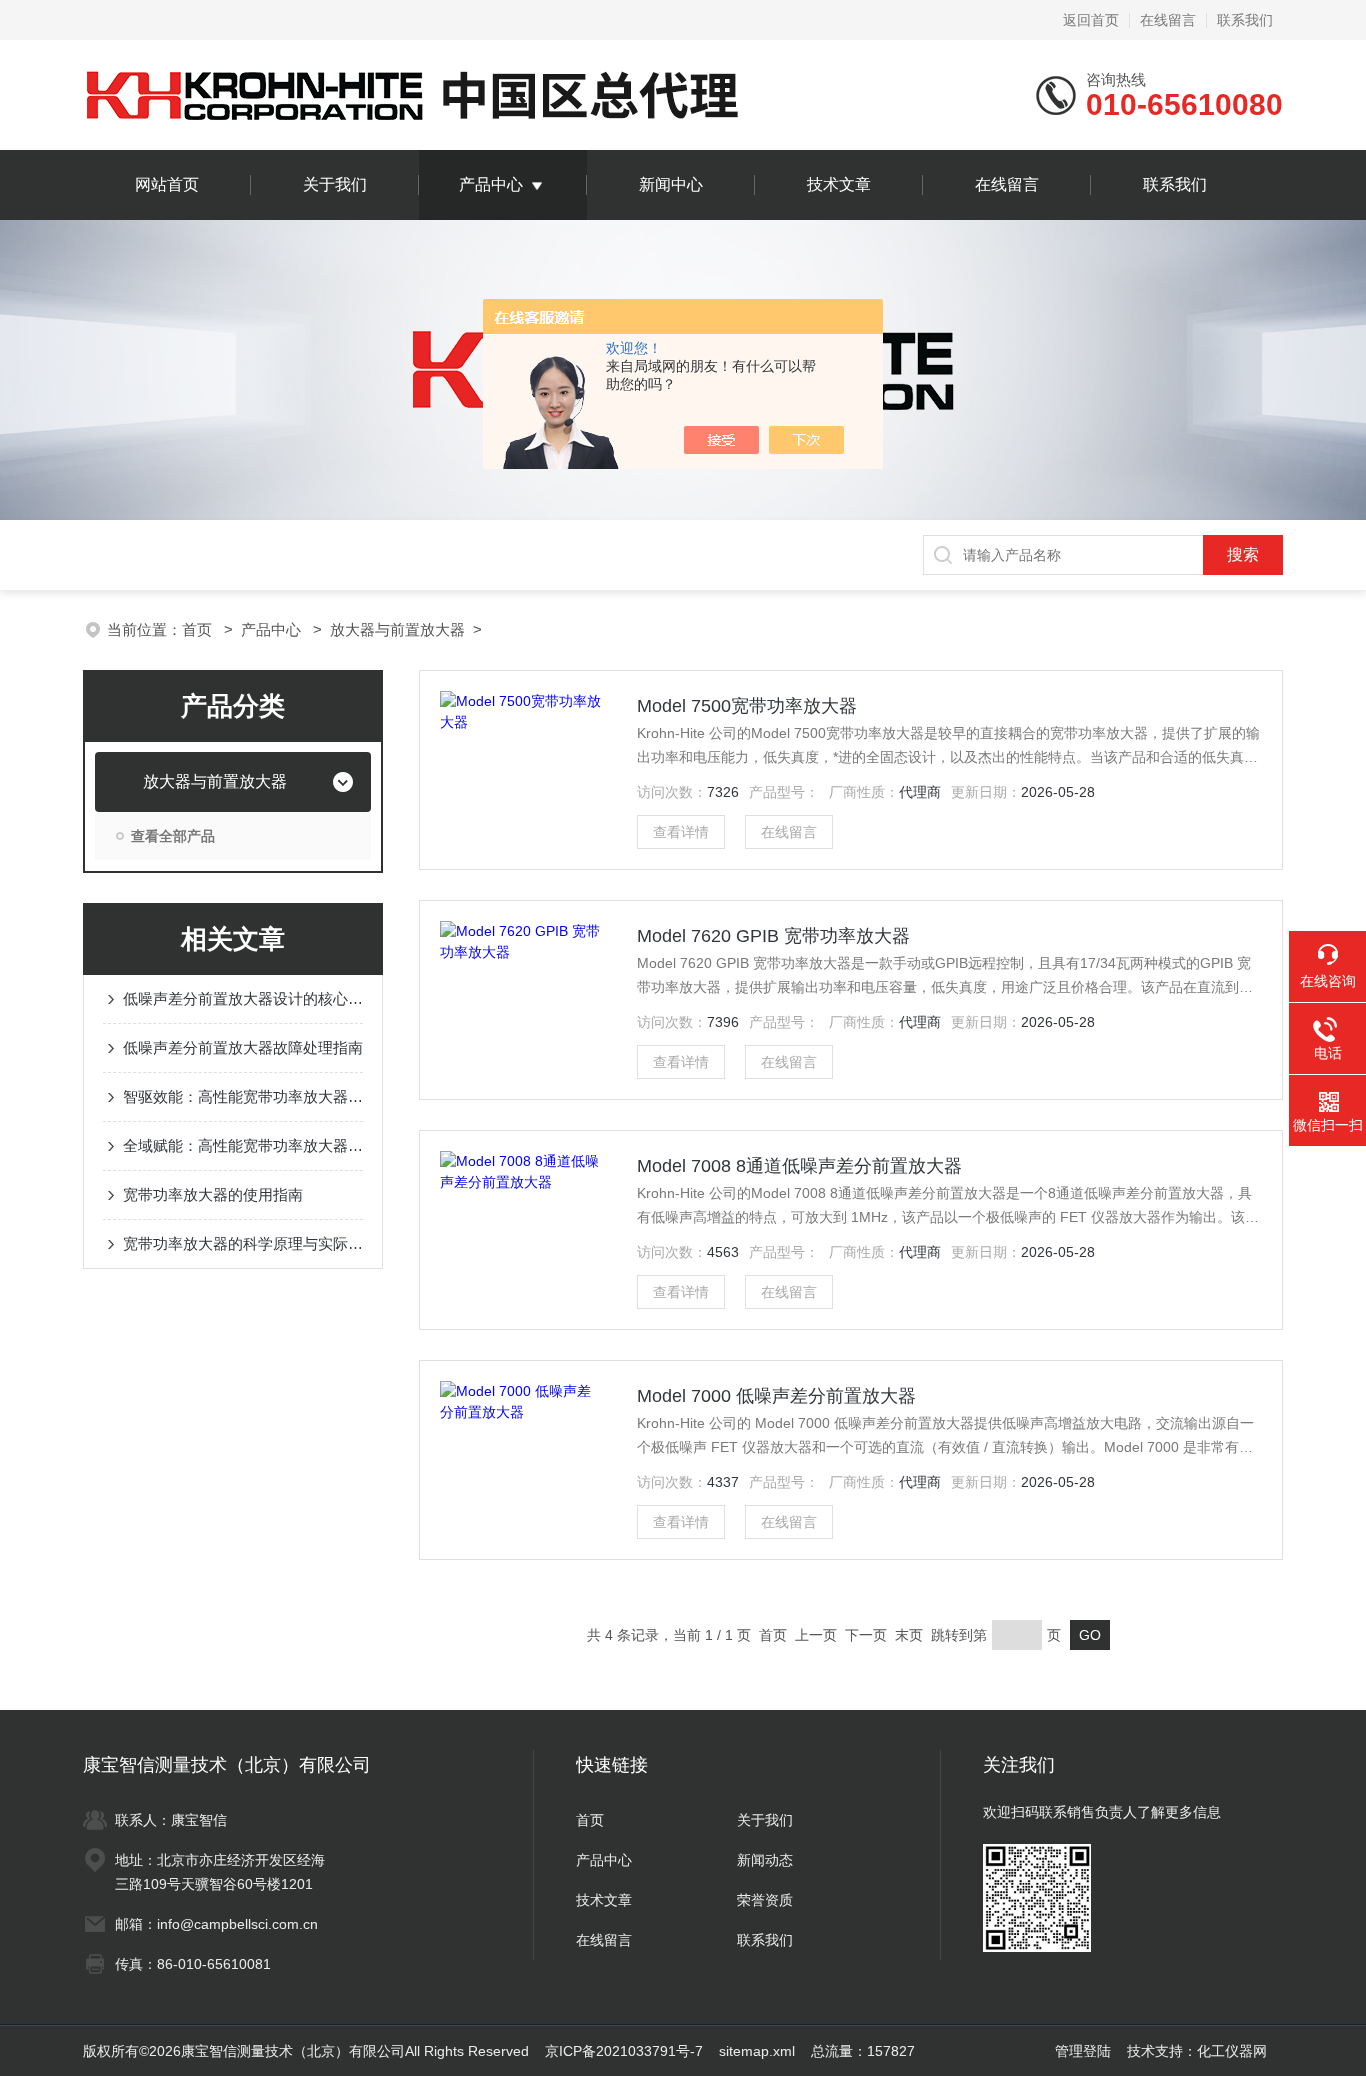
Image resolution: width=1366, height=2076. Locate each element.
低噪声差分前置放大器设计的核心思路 (243, 998)
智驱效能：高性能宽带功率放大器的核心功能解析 (243, 1096)
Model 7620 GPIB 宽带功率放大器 (773, 936)
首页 (199, 629)
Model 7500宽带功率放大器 (747, 706)
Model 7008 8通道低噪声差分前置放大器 (799, 1166)
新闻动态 (765, 1860)
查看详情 (681, 832)
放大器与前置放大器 (397, 629)
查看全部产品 (173, 836)
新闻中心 (671, 184)
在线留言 (1168, 20)
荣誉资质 (765, 1900)
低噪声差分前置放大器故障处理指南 (243, 1047)
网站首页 (167, 184)
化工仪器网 (1232, 2051)
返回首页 (1091, 20)
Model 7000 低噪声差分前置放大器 (776, 1396)
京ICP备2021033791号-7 (624, 2051)
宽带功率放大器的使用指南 (213, 1194)
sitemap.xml (757, 2051)
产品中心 (491, 184)
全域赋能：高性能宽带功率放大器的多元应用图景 (243, 1145)
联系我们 (1245, 20)
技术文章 (839, 184)
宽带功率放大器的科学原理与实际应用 (243, 1243)
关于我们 (335, 184)
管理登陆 (1083, 2051)
